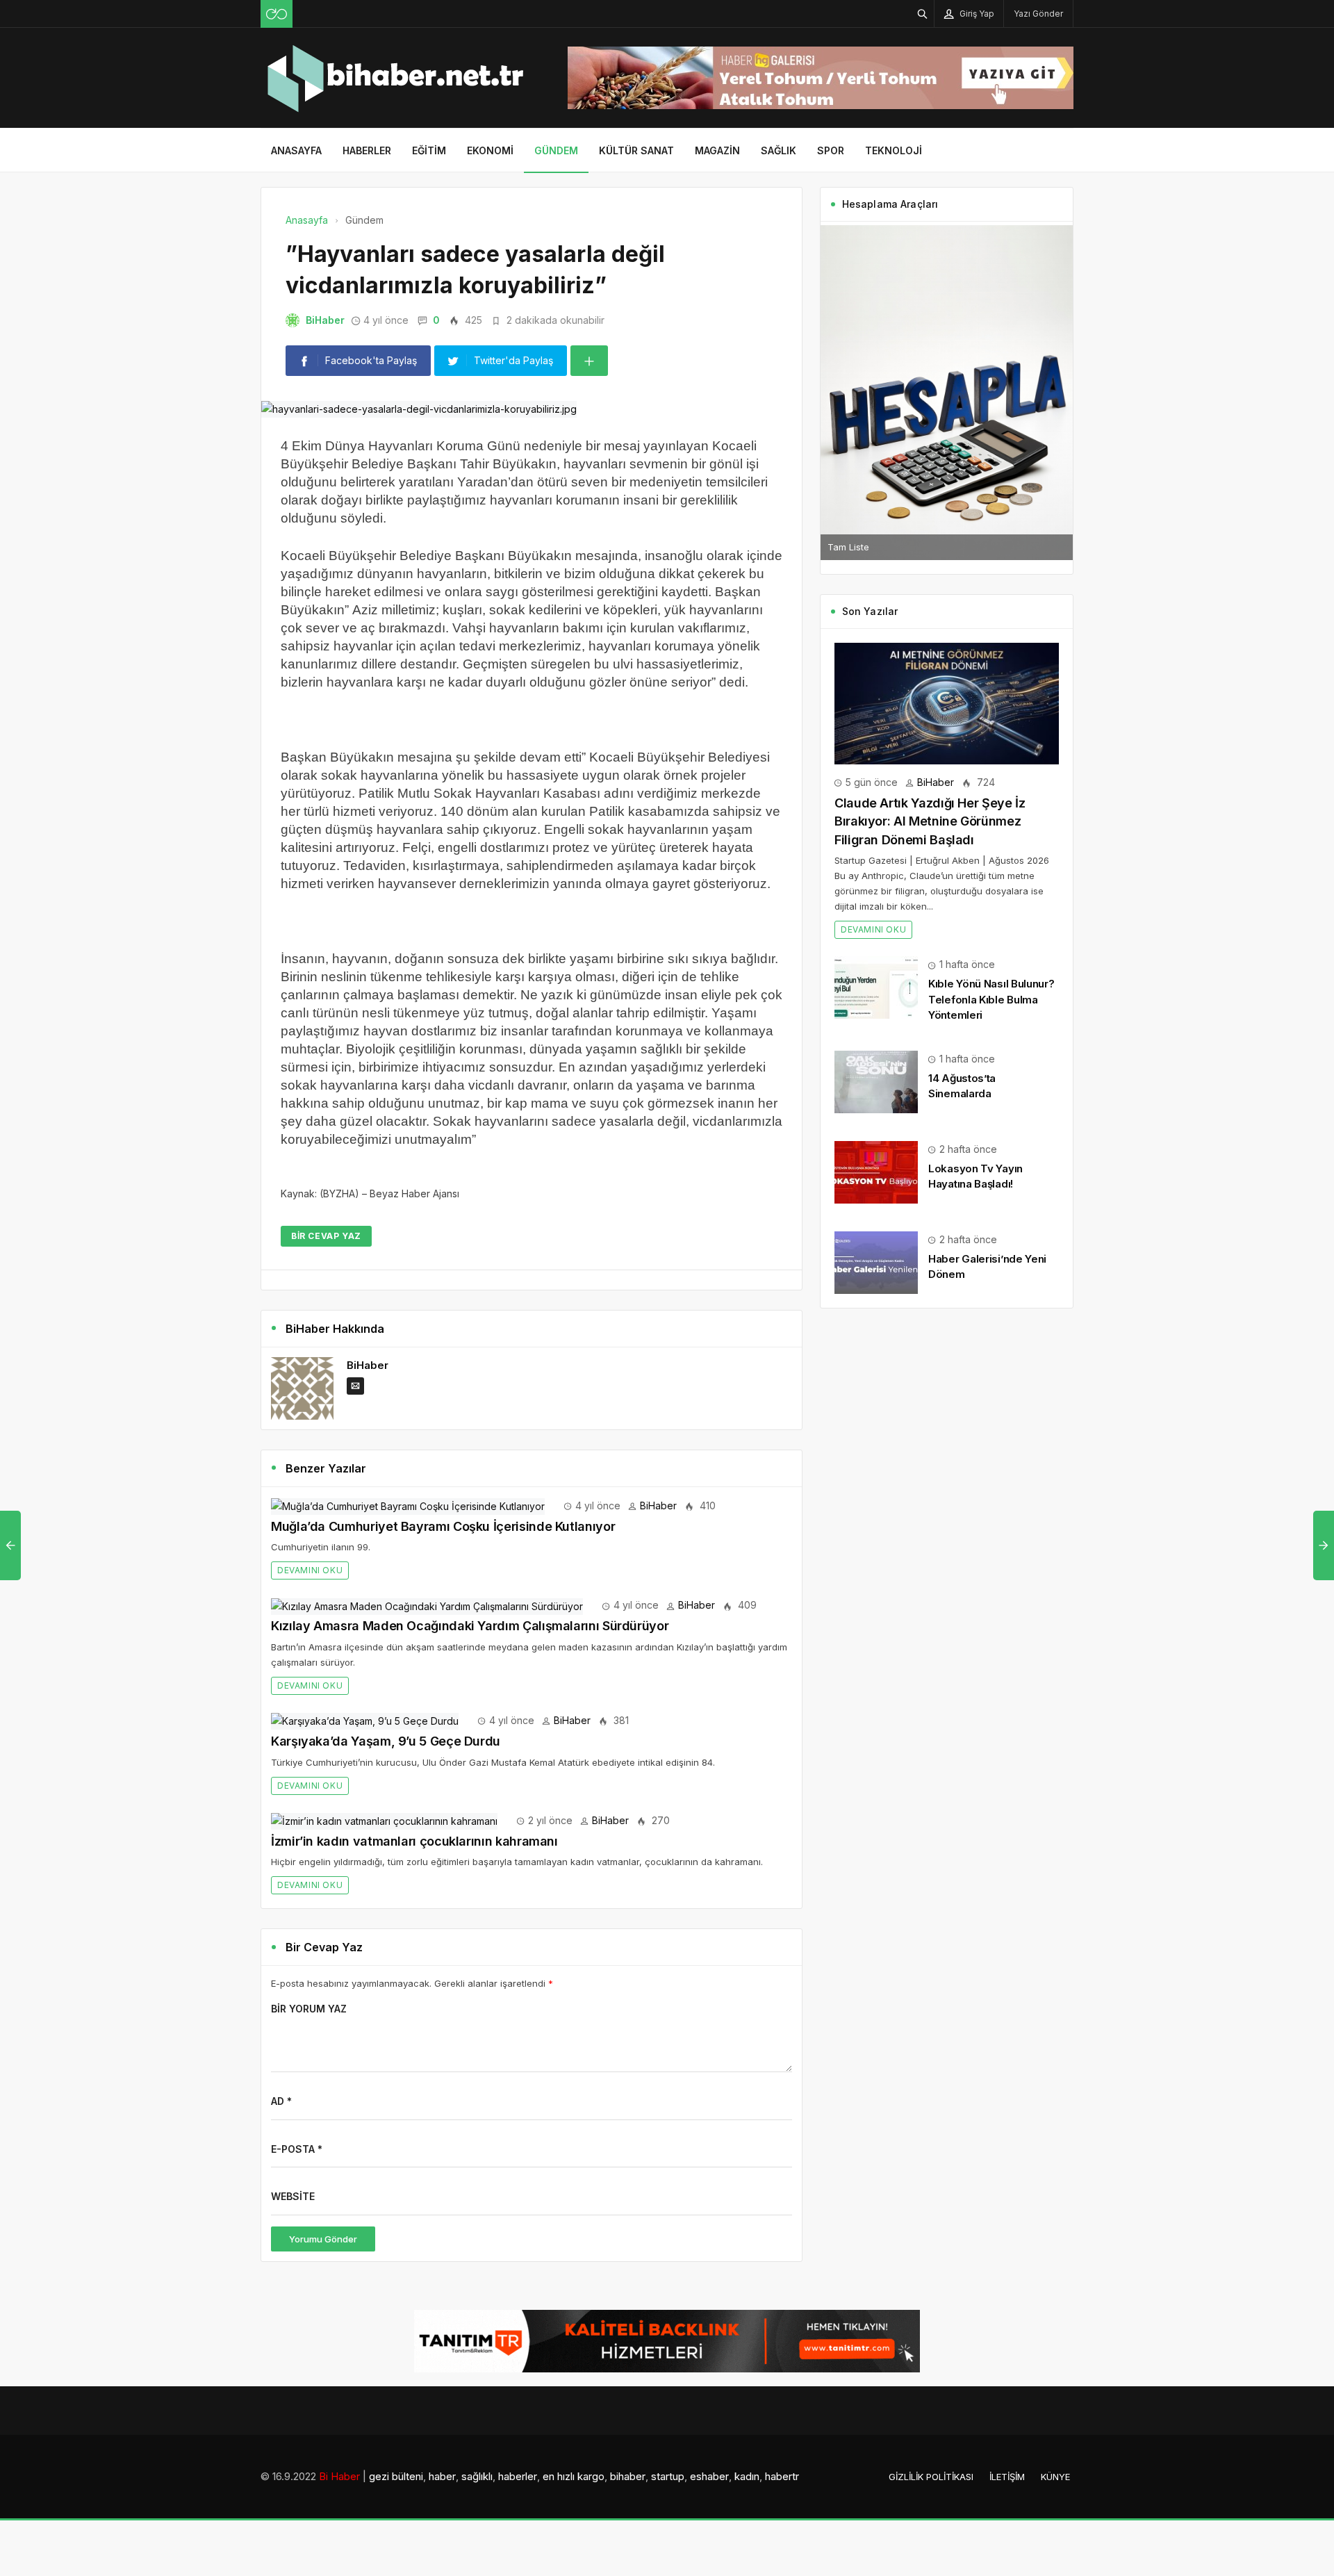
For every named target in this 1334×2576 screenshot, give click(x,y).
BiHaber (325, 320)
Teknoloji (894, 150)
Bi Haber (339, 2476)
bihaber (628, 2476)
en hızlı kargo (574, 2476)
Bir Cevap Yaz (326, 1236)
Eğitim (429, 150)
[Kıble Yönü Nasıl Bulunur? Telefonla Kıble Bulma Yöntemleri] (876, 986)
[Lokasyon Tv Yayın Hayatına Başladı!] (876, 1171)
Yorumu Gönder (323, 2239)
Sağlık (779, 150)
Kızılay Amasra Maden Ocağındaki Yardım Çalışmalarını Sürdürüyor (470, 1626)
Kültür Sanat (636, 150)
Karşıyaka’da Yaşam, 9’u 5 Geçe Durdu (386, 1741)
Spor (831, 150)
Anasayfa (296, 150)
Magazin (717, 150)
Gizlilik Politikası (931, 2477)
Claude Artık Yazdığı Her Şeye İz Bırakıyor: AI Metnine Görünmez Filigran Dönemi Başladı (930, 821)
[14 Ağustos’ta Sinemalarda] (876, 1081)
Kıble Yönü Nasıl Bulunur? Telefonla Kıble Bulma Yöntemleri (991, 999)
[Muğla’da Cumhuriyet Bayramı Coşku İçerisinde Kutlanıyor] (408, 1506)
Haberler (367, 150)
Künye (1055, 2477)
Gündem (556, 150)
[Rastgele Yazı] (277, 14)
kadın (747, 2476)
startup (668, 2476)
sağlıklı (477, 2476)
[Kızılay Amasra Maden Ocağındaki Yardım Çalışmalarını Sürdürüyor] (427, 1605)
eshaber (709, 2476)
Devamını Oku (310, 1570)
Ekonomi (490, 150)
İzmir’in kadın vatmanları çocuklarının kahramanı (414, 1841)
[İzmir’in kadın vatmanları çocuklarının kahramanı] (384, 1820)
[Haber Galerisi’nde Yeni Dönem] (876, 1262)
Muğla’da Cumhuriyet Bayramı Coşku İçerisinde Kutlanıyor (443, 1526)
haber (442, 2476)
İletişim (1007, 2477)
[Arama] (923, 14)
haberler (518, 2476)
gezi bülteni (396, 2476)
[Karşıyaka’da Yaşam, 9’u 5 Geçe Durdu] (365, 1720)
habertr (782, 2476)
